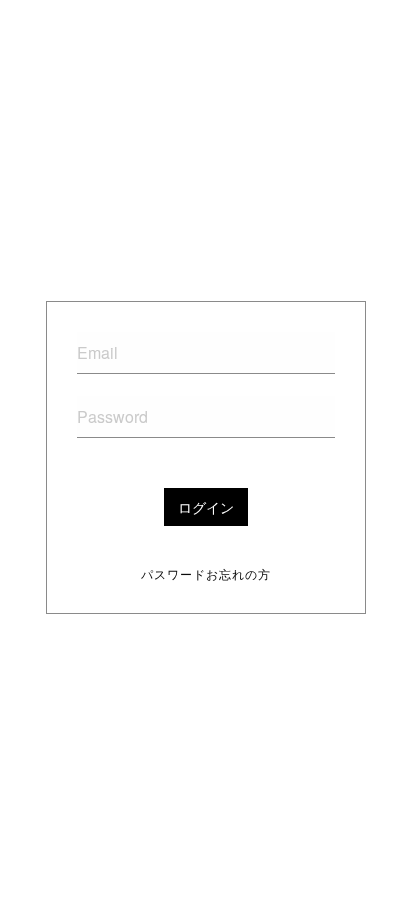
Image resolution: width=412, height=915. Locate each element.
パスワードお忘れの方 (206, 573)
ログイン (206, 507)
